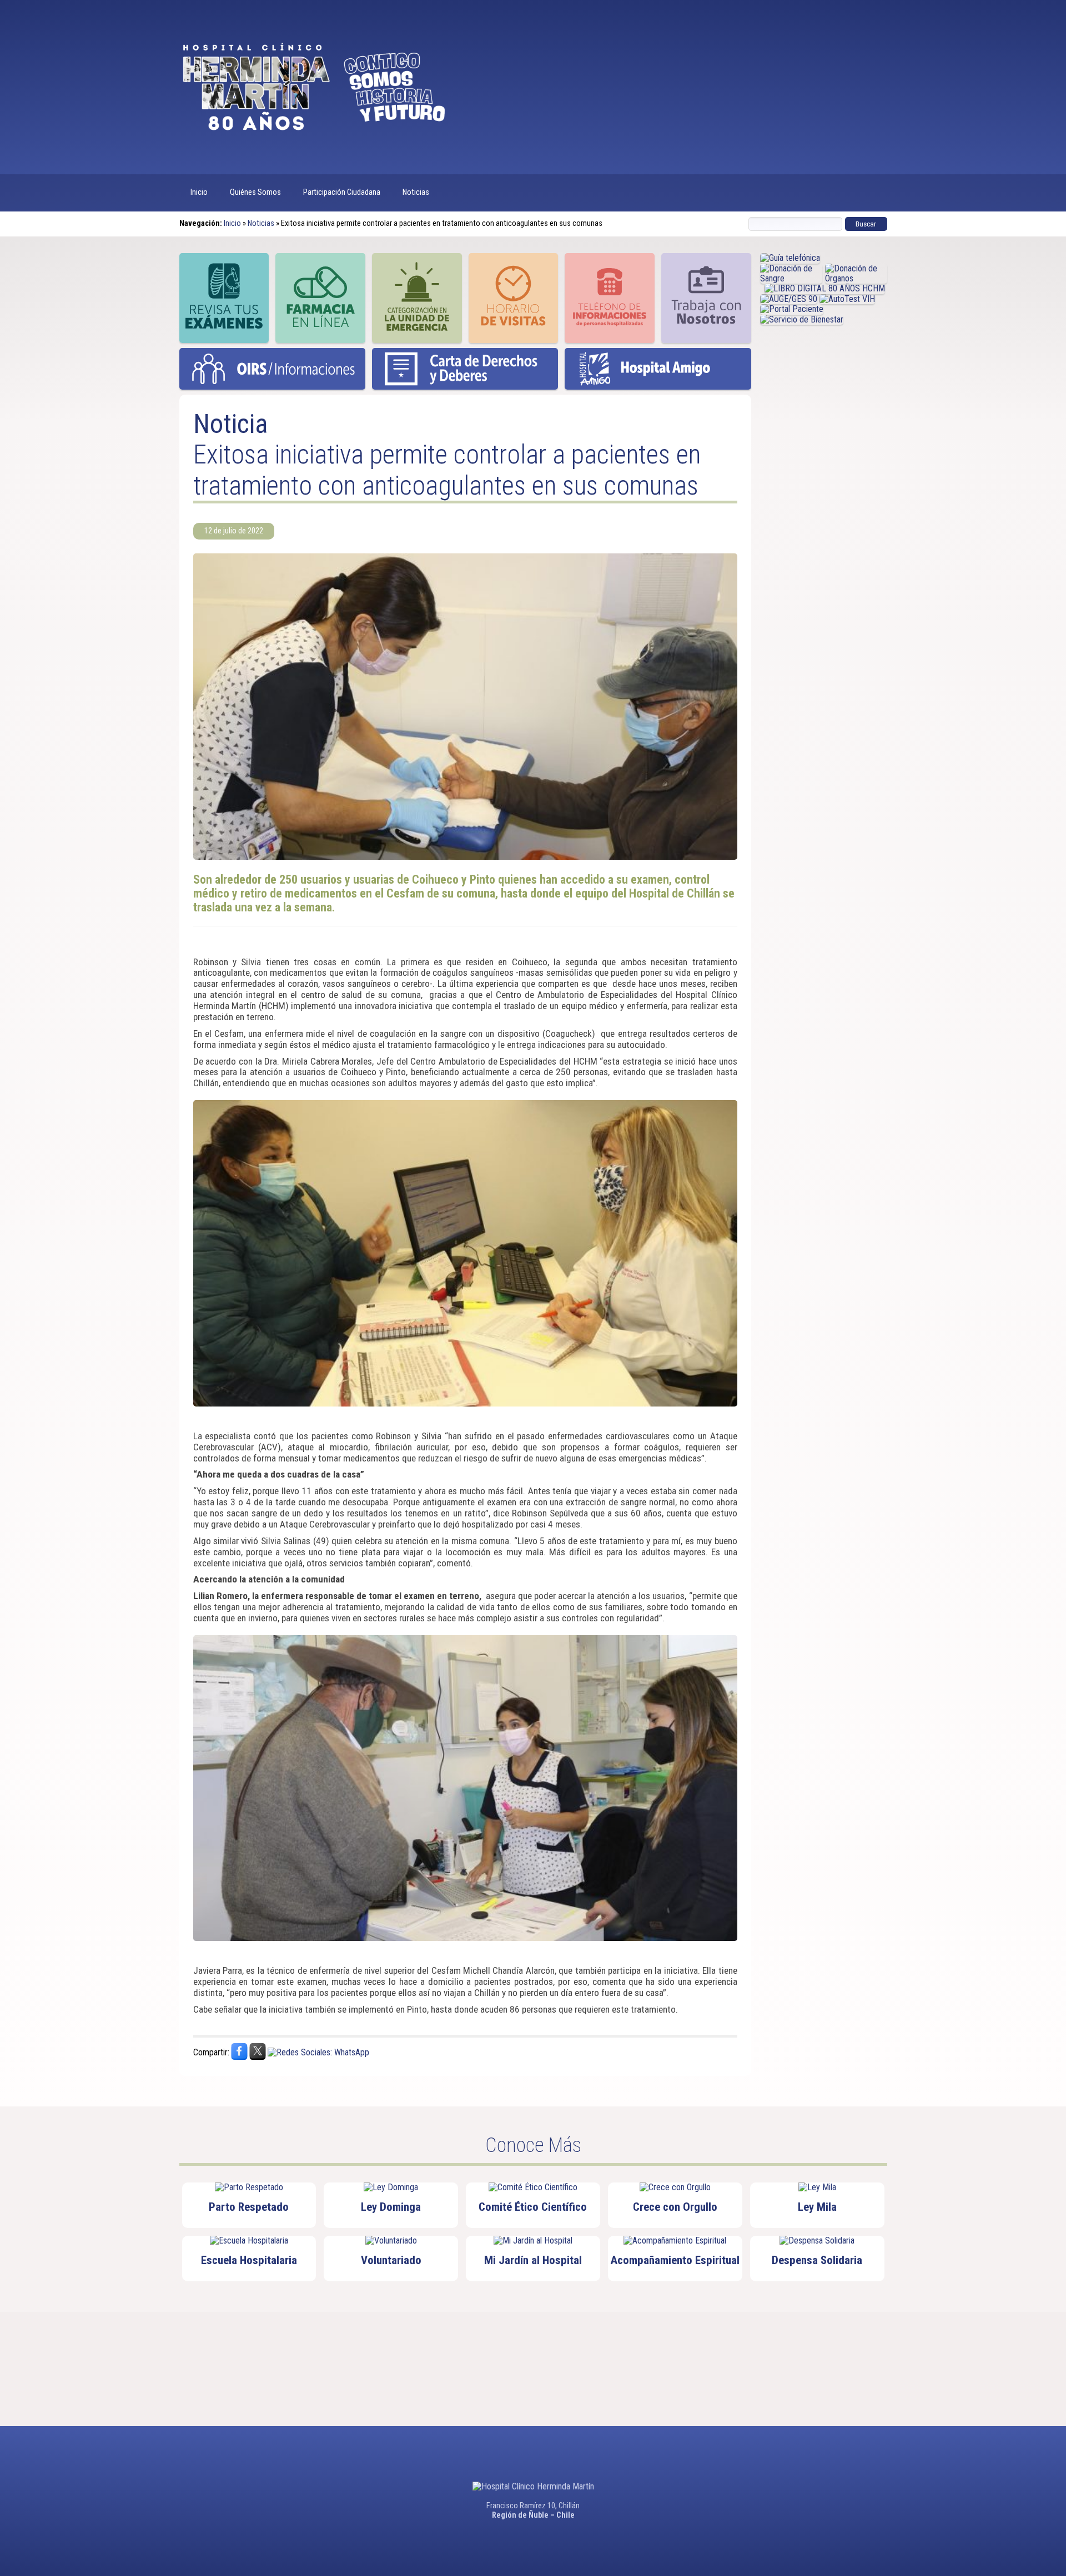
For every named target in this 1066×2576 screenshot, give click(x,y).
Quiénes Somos (255, 192)
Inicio (199, 192)
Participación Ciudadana (342, 192)
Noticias (416, 192)
